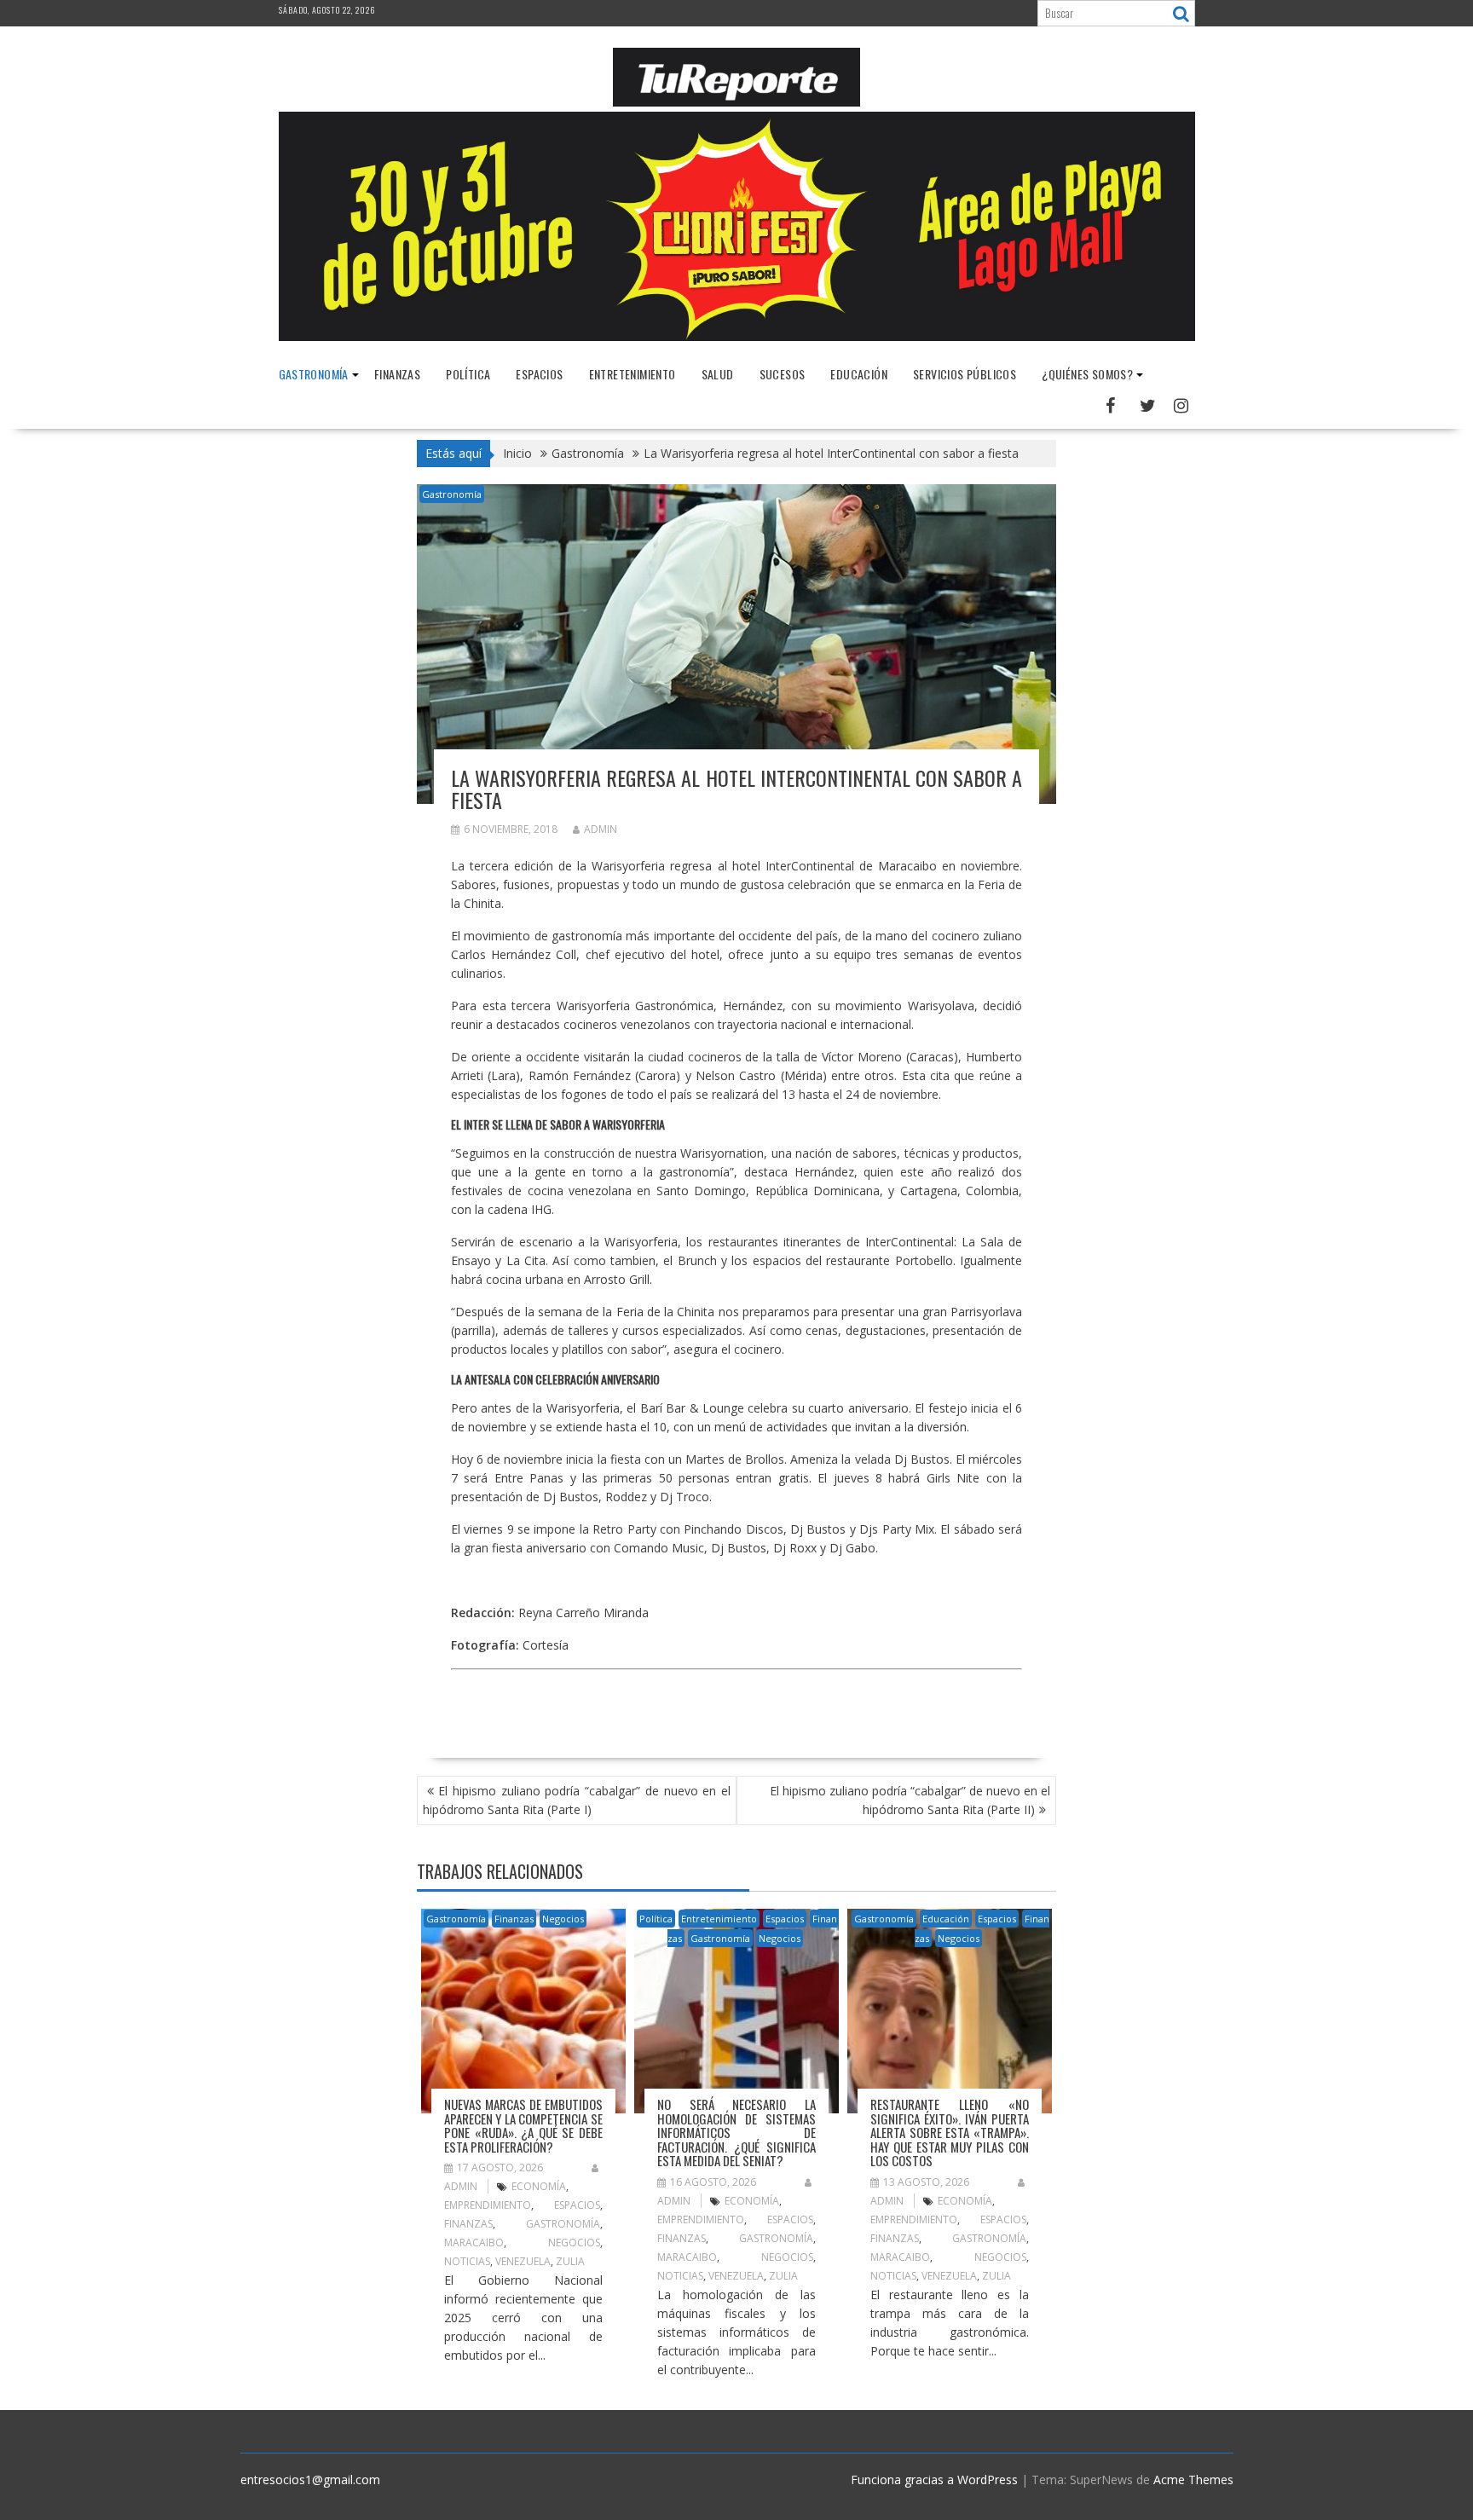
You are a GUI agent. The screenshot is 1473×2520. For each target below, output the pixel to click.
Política (468, 374)
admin (601, 829)
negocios (574, 2243)
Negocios (563, 1919)
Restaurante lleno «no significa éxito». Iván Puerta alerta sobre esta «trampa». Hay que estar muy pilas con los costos (950, 2132)
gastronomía (563, 2224)
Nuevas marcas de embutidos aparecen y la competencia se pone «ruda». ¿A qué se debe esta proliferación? (523, 2125)
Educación (859, 374)
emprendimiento (488, 2205)
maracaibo (474, 2243)
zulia (570, 2261)
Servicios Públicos (965, 374)
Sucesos (783, 374)
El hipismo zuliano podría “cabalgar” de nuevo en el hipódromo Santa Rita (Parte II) (910, 1800)
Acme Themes (1193, 2480)
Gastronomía (314, 374)
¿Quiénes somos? (1087, 374)
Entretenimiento (633, 374)
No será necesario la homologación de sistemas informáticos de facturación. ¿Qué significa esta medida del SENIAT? (736, 2132)
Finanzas (397, 374)
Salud (718, 374)
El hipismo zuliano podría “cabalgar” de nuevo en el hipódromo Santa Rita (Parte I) (577, 1800)
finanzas (468, 2224)
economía (539, 2186)
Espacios (539, 374)
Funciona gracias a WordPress (934, 2480)
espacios (577, 2205)
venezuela (523, 2261)
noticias (467, 2261)
